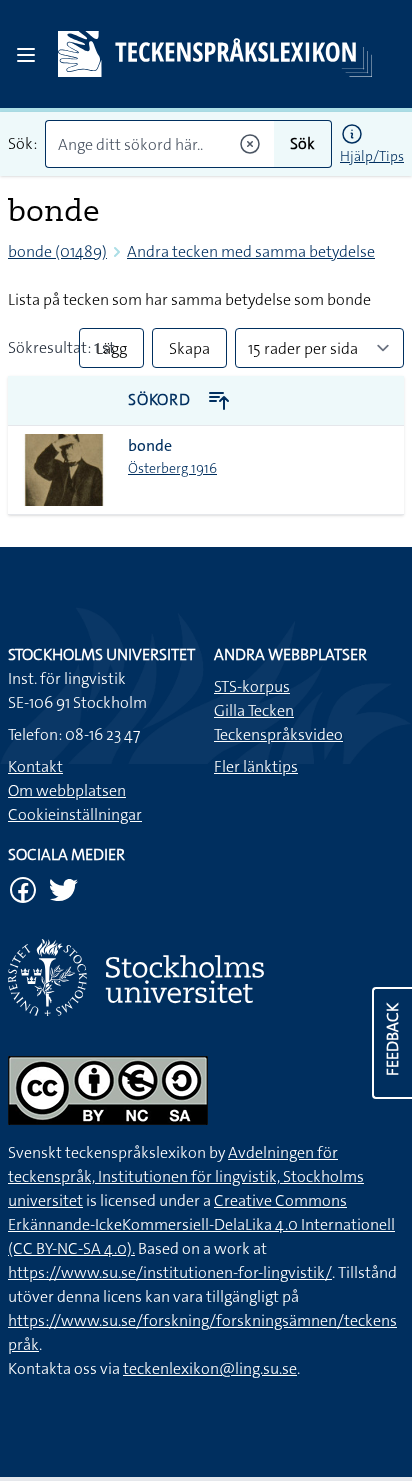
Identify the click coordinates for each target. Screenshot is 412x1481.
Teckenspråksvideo (278, 734)
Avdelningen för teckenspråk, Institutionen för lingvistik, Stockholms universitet (186, 1176)
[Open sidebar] (26, 55)
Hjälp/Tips (372, 156)
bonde (150, 445)
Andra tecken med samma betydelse (251, 251)
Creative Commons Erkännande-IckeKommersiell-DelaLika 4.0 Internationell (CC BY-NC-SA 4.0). (201, 1224)
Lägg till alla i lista (111, 353)
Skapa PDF (189, 353)
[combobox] (159, 144)
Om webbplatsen (67, 790)
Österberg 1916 (172, 468)
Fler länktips (256, 766)
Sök (302, 143)
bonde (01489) (57, 251)
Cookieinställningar (75, 814)
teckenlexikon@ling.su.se (210, 1368)
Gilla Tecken (254, 710)
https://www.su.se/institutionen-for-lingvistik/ (170, 1272)
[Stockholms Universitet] (206, 977)
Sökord (161, 399)
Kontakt (35, 766)
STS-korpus (252, 686)
